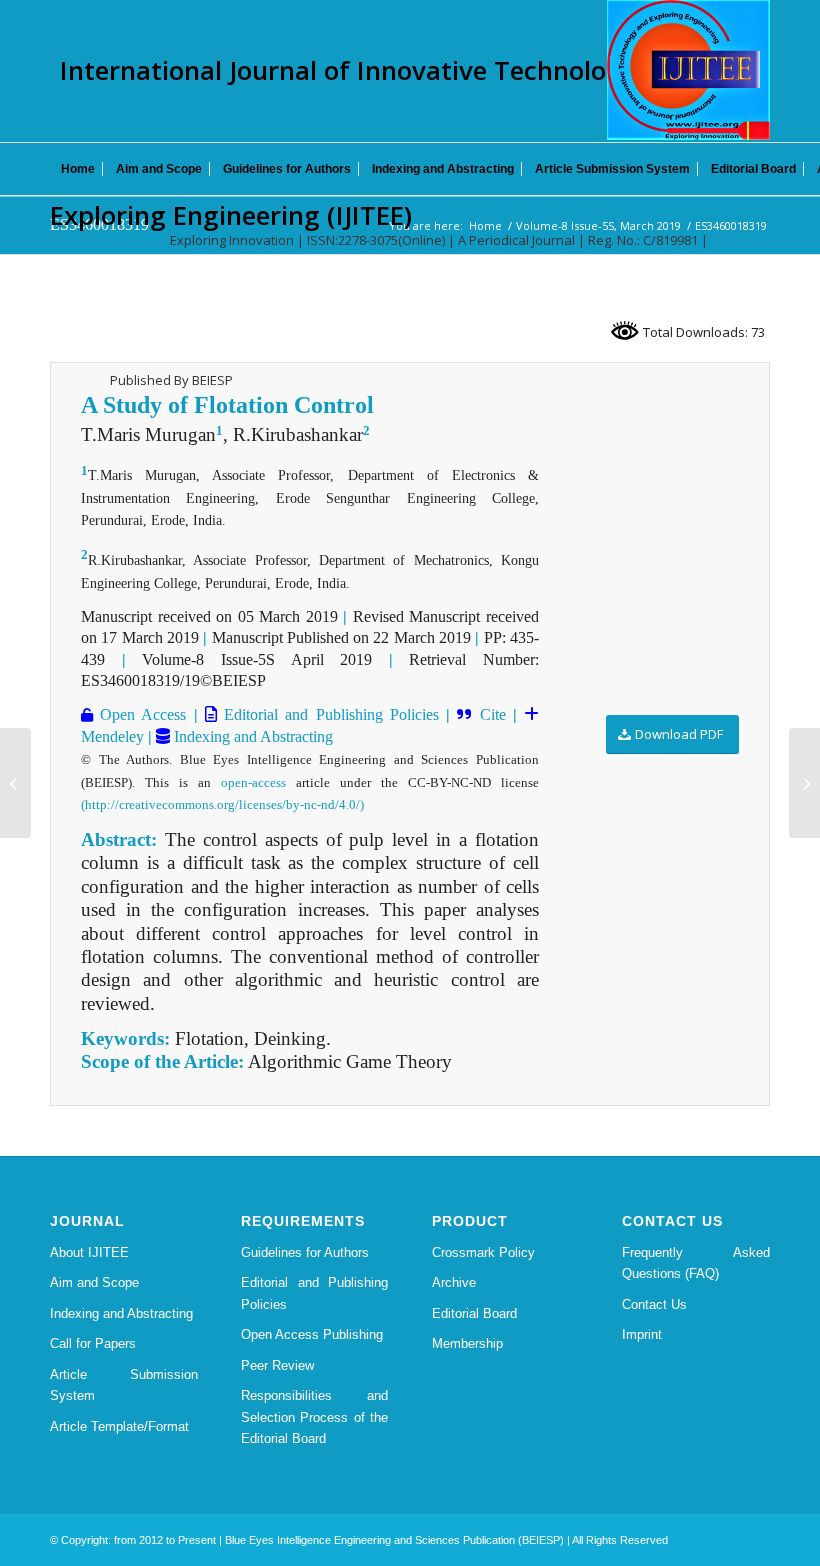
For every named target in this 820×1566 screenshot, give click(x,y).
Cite (493, 714)
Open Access (139, 714)
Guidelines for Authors (305, 1252)
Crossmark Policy (483, 1252)
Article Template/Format (119, 1426)
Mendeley (112, 736)
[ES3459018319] (15, 783)
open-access (253, 782)
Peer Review (277, 1365)
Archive (454, 1282)
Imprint (642, 1334)
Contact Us (654, 1304)
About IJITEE (89, 1252)
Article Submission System (124, 1385)
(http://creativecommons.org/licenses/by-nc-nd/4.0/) (222, 804)
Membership (467, 1343)
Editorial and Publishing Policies (328, 714)
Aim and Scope (94, 1282)
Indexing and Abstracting (251, 736)
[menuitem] (78, 169)
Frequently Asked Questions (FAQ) (696, 1263)
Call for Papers (93, 1343)
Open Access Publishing (312, 1334)
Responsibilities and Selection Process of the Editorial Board (315, 1417)
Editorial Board (474, 1313)
